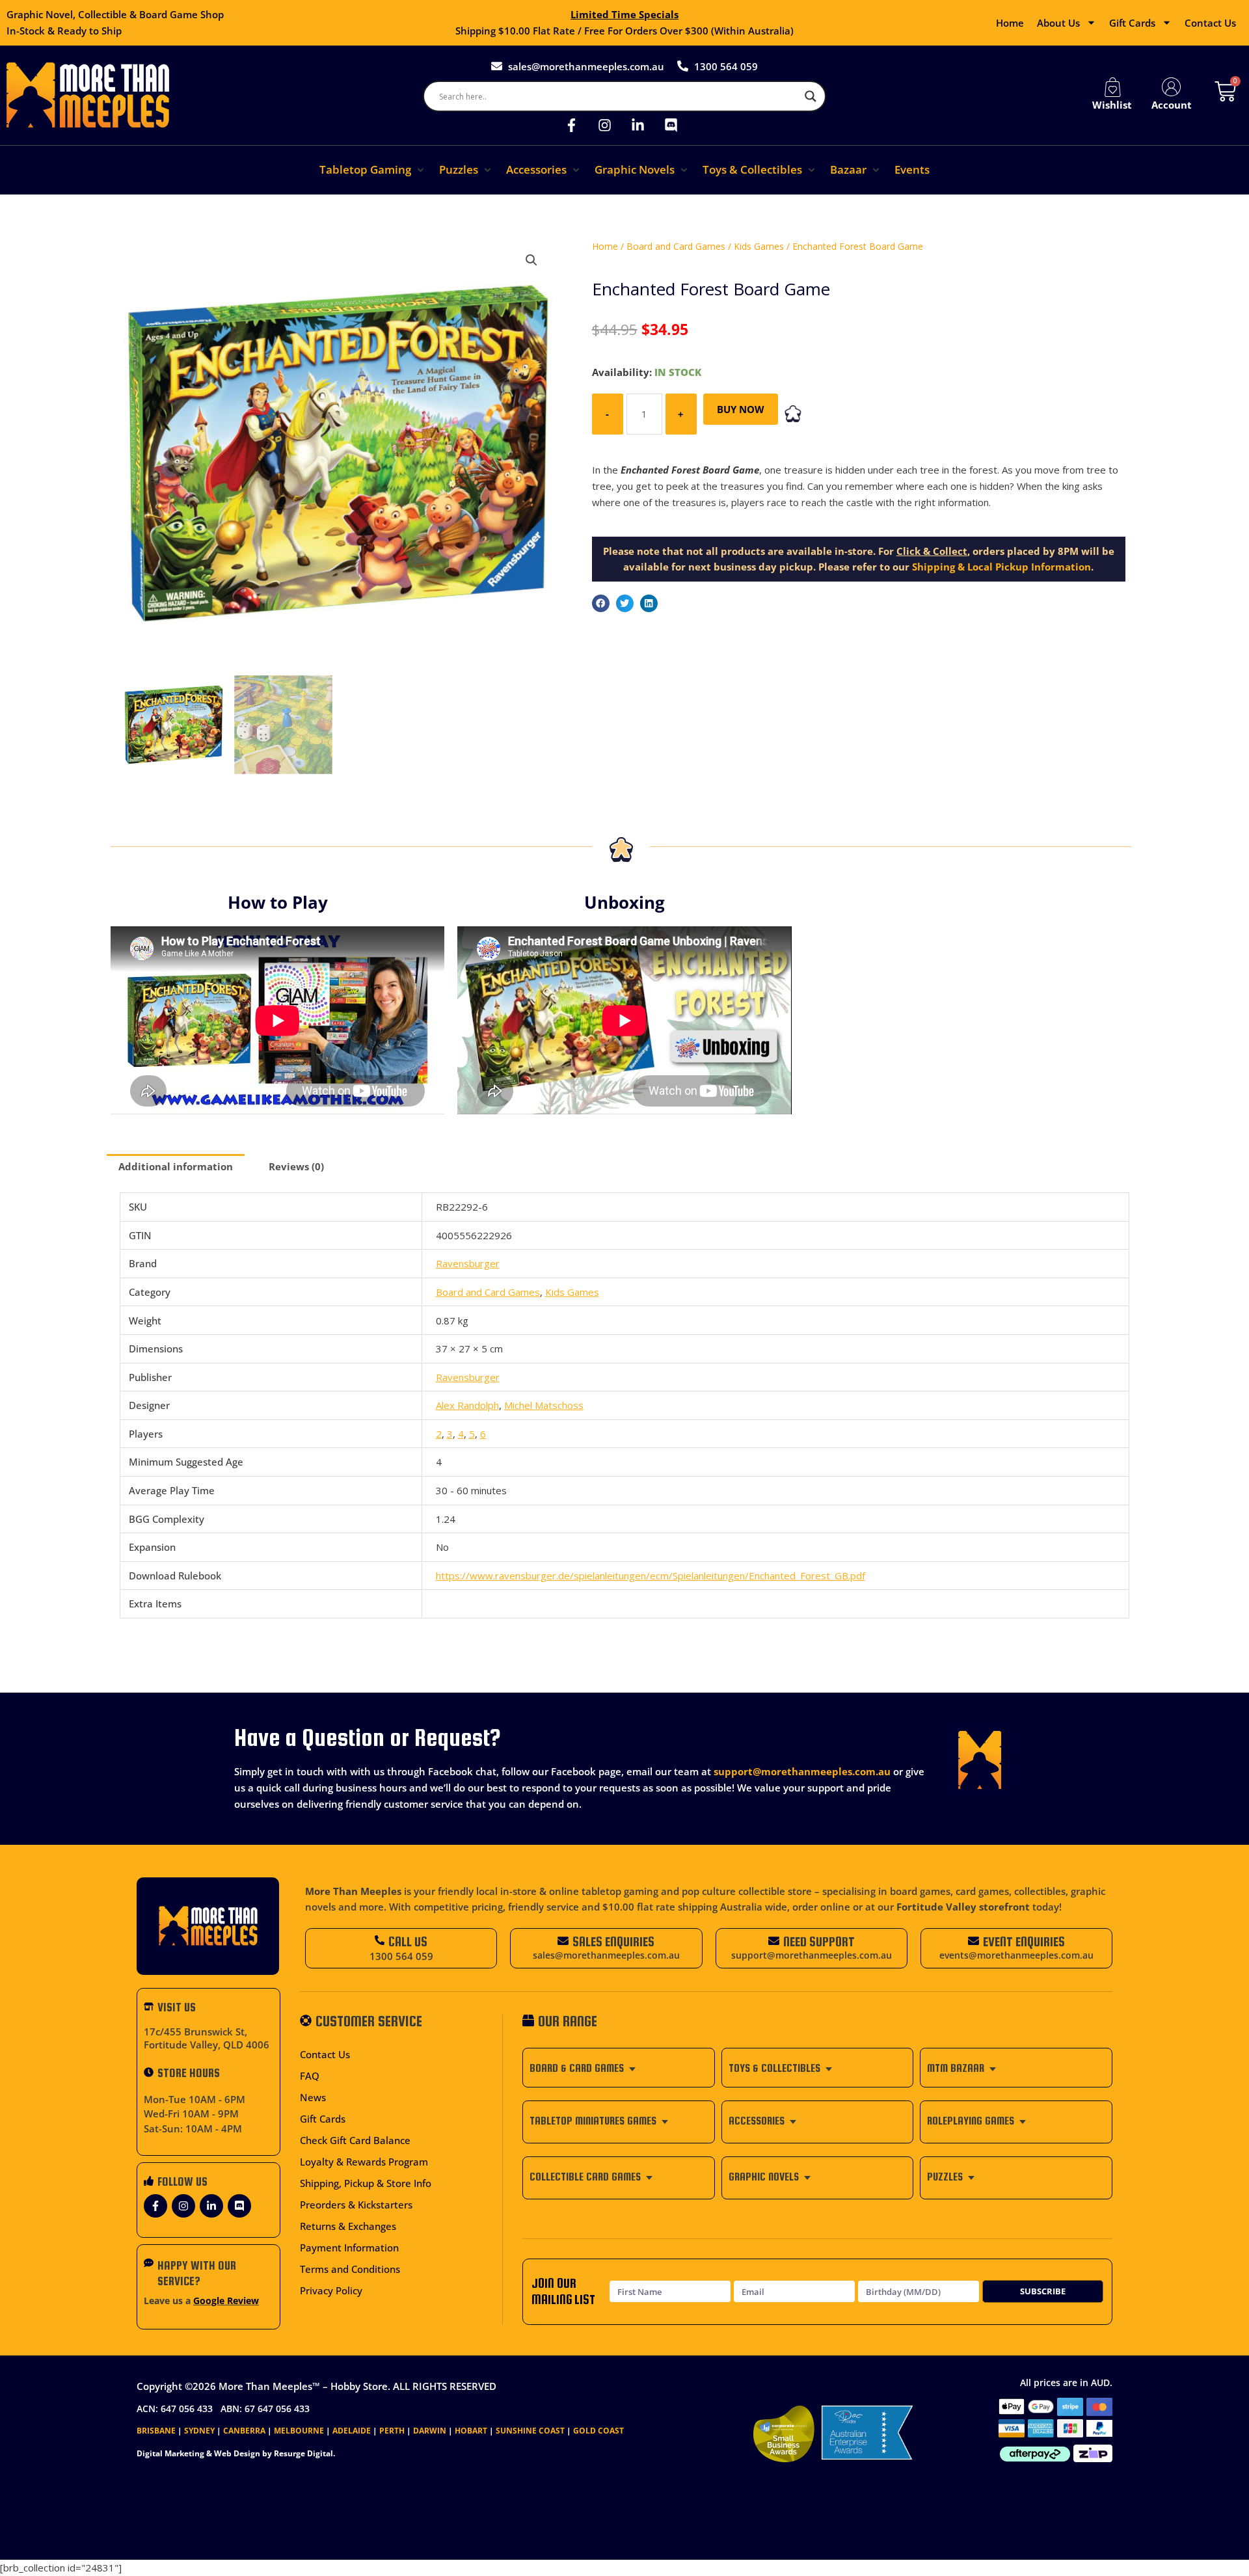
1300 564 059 (401, 1956)
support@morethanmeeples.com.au (802, 1771)
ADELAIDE (352, 2431)
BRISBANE (156, 2431)
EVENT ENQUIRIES (1024, 1941)
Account (1172, 105)
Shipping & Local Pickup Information (1001, 567)
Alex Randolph (467, 1405)
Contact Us (1210, 23)
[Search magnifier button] (811, 96)
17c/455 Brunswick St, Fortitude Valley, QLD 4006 (207, 2038)
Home (1010, 23)
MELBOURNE (299, 2431)
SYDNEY (199, 2431)
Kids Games (759, 246)
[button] (373, 170)
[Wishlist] (1112, 87)
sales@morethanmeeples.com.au (606, 1955)
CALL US (408, 1941)
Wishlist (1112, 105)
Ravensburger (468, 1263)
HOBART (471, 2431)
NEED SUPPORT (819, 1941)
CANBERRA (244, 2431)
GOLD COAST (598, 2431)
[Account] (1172, 87)
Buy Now (741, 409)
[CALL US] (380, 1940)
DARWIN (430, 2431)
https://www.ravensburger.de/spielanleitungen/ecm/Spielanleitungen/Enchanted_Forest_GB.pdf (651, 1576)
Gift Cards (1132, 23)
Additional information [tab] (176, 1166)
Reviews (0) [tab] (296, 1166)
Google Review (226, 2301)
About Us (1058, 23)
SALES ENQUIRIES (613, 1941)
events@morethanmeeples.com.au (1016, 1955)
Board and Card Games (676, 246)
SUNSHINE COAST (530, 2431)
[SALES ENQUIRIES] (563, 1941)
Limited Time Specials (624, 14)
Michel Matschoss (544, 1405)
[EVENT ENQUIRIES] (974, 1941)
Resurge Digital (303, 2453)
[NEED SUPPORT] (774, 1941)
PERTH (392, 2431)
